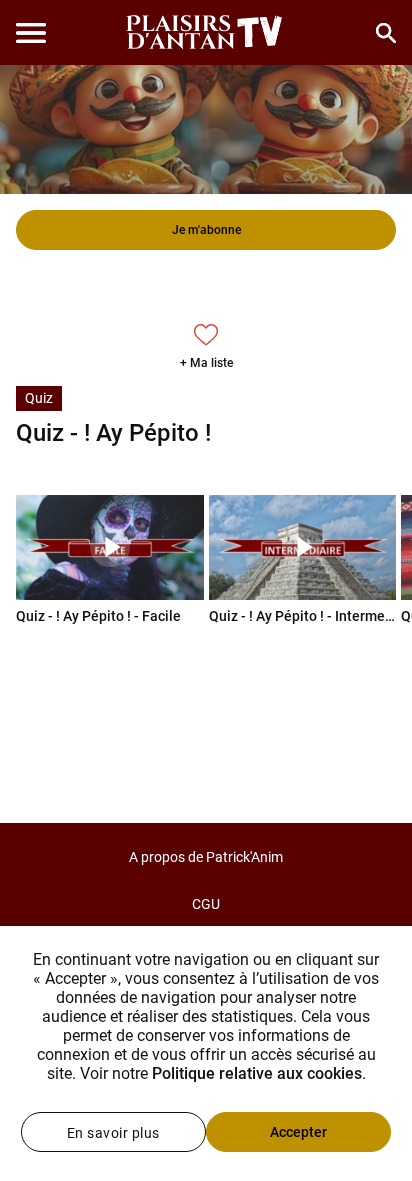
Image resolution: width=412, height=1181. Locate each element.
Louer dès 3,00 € (206, 286)
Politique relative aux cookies (257, 1073)
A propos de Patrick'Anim (206, 857)
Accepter (298, 1132)
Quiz (39, 398)
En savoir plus (113, 1133)
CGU (206, 904)
